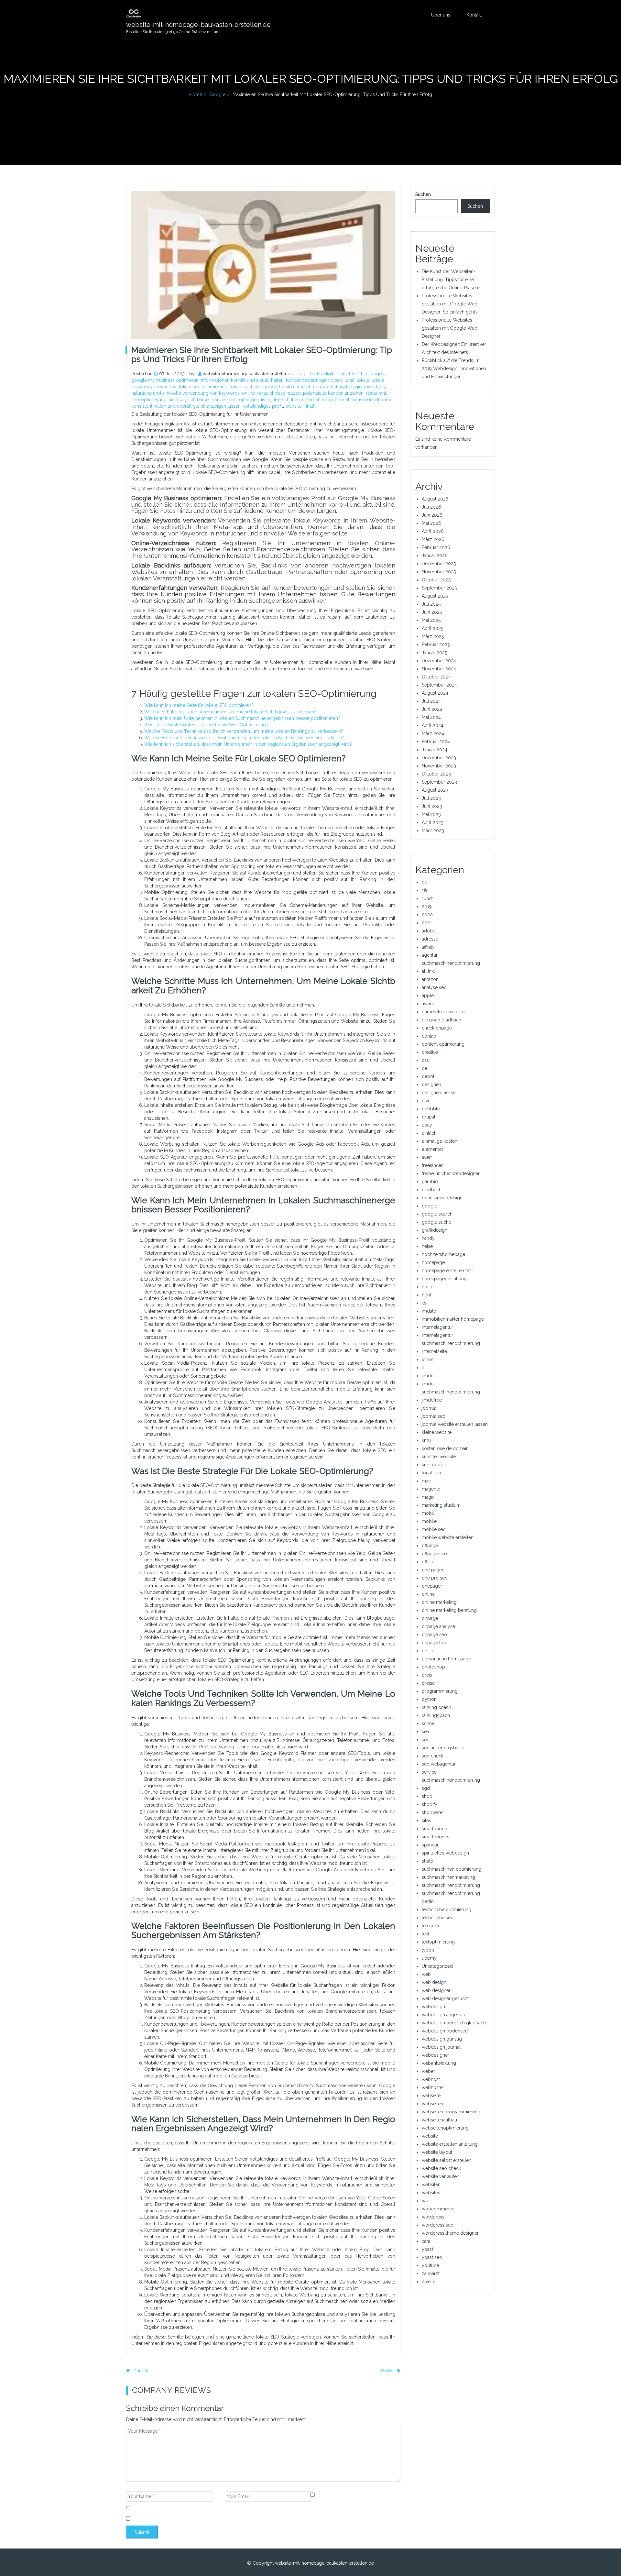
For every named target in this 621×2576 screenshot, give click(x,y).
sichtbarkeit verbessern (211, 400)
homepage (433, 1262)
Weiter (387, 2371)
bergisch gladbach (441, 1020)
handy (428, 1238)
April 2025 (432, 628)
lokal (349, 380)
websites (431, 2193)
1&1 (425, 890)
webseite (431, 2096)
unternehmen (316, 400)
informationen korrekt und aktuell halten (242, 380)
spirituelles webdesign (445, 1853)
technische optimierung (447, 1910)
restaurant (376, 393)
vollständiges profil (263, 406)
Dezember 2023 (439, 758)
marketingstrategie (342, 387)
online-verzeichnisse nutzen (271, 393)
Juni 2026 (432, 515)
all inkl (428, 971)
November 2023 (439, 766)
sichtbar (177, 400)
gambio (430, 1182)
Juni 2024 (432, 709)
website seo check (441, 2168)
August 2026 (435, 499)
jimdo (428, 1376)
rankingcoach (436, 1715)
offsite (428, 1562)
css (425, 1060)
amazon (430, 979)
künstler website (439, 1457)
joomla (429, 1408)
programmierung (440, 1691)
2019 (427, 907)
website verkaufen (441, 2176)
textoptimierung (438, 1942)
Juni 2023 (432, 806)
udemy (429, 1958)
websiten (431, 2185)
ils (424, 1303)
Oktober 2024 (436, 677)
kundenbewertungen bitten (314, 380)
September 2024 (439, 685)
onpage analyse (438, 1626)
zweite (429, 2282)
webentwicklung (439, 2063)
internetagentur (437, 1327)
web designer (436, 1990)
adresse (430, 939)
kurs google (435, 1465)
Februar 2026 (436, 547)
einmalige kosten (440, 1141)
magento (431, 1489)
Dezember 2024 (439, 661)
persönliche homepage (446, 1659)
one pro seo (435, 1578)
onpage (430, 1618)
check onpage (437, 1028)
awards (429, 1004)
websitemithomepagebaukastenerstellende (248, 374)
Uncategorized (437, 1966)
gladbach (432, 1190)
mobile (429, 1521)
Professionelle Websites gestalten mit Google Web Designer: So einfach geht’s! (450, 304)
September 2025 (439, 588)
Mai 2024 (431, 717)
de (425, 1068)
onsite (428, 1651)
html (426, 1295)
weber (428, 2071)
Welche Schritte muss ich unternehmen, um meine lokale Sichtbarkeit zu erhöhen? (230, 712)
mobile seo (434, 1529)
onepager (432, 1586)
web (426, 1974)
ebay (427, 1125)
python (429, 1699)
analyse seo (434, 987)
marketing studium (441, 1505)
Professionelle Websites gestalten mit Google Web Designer (450, 328)
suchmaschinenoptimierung (451, 1885)
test (425, 1934)
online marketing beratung (449, 1610)
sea (425, 1732)
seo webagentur (439, 1764)
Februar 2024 (436, 742)
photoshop (433, 1667)
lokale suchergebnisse (253, 387)
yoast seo (432, 2257)
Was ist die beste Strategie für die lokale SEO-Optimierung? (206, 725)
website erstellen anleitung (450, 2144)
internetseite (434, 1351)
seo (426, 1740)
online (428, 1594)
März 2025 (433, 636)
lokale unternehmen (300, 387)
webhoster (433, 2087)
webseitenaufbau (439, 2120)
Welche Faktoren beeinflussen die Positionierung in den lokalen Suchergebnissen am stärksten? (244, 738)
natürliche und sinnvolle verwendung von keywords (185, 393)
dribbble (431, 1109)
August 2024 (435, 693)
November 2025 (439, 572)
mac (426, 1481)
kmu (426, 1440)
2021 (427, 923)
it (423, 1368)
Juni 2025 (432, 612)
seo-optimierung (149, 400)
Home (196, 94)
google (217, 94)
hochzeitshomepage (443, 1254)
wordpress (433, 2217)
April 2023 (433, 822)
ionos (428, 1360)
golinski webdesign (442, 1198)
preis (427, 1675)
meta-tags (374, 387)
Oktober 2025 (436, 580)
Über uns (441, 15)
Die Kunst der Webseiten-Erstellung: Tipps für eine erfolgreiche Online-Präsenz (451, 280)
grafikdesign (435, 1230)
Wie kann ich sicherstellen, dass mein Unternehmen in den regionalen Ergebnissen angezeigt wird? (248, 744)
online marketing (439, 1602)
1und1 (428, 898)
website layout (437, 2152)
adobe (429, 931)
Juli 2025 (431, 604)
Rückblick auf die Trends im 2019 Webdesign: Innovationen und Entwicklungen (454, 369)
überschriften (286, 400)
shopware (432, 1812)
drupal (429, 1117)
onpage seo (434, 1635)
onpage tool (435, 1643)
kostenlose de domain (445, 1448)
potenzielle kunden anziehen (333, 393)
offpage (430, 1546)
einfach (429, 1133)
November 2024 (439, 669)
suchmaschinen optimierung (452, 1869)
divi (425, 1101)
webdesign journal (441, 2047)
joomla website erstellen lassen (455, 1424)
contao (429, 1036)
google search (437, 1214)
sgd (426, 1788)
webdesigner (436, 2055)
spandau (431, 1845)
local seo (431, 1473)
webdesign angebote (444, 2015)
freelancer (432, 1165)
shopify (430, 1804)
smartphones (436, 1837)
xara (426, 2241)
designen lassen (439, 1093)
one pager (433, 1570)
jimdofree (432, 1400)
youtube (430, 2265)
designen (431, 1084)
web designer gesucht (445, 1998)
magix (428, 1497)
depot (428, 1076)
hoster (428, 1287)
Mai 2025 (431, 620)
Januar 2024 (435, 750)
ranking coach (436, 1707)
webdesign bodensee (445, 2031)
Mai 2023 (431, 814)
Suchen (423, 194)
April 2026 (433, 531)
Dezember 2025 (439, 564)
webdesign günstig (442, 2039)
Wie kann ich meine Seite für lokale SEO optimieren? (199, 705)
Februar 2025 (436, 644)
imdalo (429, 1311)
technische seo (438, 1918)
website (430, 2136)
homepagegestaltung (444, 1279)
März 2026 (433, 539)
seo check (433, 1756)
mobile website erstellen (448, 1537)
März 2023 (433, 831)
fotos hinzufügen (367, 374)
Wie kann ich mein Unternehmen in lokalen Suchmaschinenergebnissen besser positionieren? (242, 718)
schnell (429, 1723)
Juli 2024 (431, 701)
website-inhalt (300, 406)
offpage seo (434, 1554)
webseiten (432, 2104)
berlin (316, 374)
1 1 (424, 882)
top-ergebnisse (254, 400)
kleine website (437, 1432)
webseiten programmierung (451, 2112)
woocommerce (438, 2209)
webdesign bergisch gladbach (454, 2023)
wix (425, 2201)
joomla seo (434, 1416)
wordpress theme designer (450, 2233)
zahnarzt (431, 2273)
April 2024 (433, 725)
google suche (436, 1222)
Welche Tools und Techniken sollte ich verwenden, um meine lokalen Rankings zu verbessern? (244, 731)
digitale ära (335, 374)
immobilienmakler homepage (453, 1319)
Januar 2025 (434, 653)
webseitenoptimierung (445, 2128)
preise (428, 1683)
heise (427, 1246)
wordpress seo (438, 2225)
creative (430, 1052)
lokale (363, 380)
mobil (428, 1513)
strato (428, 1861)
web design (434, 1982)
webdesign (433, 2007)
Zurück (140, 2371)
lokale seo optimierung (203, 387)
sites (426, 1821)
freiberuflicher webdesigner (451, 1173)
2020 (427, 915)
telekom (430, 1926)
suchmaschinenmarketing (448, 1877)
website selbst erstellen (447, 2160)
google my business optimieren (165, 380)
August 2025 (435, 596)
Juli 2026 (431, 507)
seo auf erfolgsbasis (443, 1748)
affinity (428, 947)
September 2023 (439, 782)
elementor (433, 1149)
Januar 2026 (435, 556)
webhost (431, 2079)
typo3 (428, 1950)
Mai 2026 (431, 523)
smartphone (434, 1829)
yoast (427, 2249)
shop (427, 1796)
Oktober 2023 (436, 774)
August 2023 (435, 790)
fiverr (427, 1157)
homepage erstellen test (447, 1271)
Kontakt (474, 15)
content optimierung (443, 1044)
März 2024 (433, 733)
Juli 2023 (431, 798)
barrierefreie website (443, 1012)
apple (428, 996)
